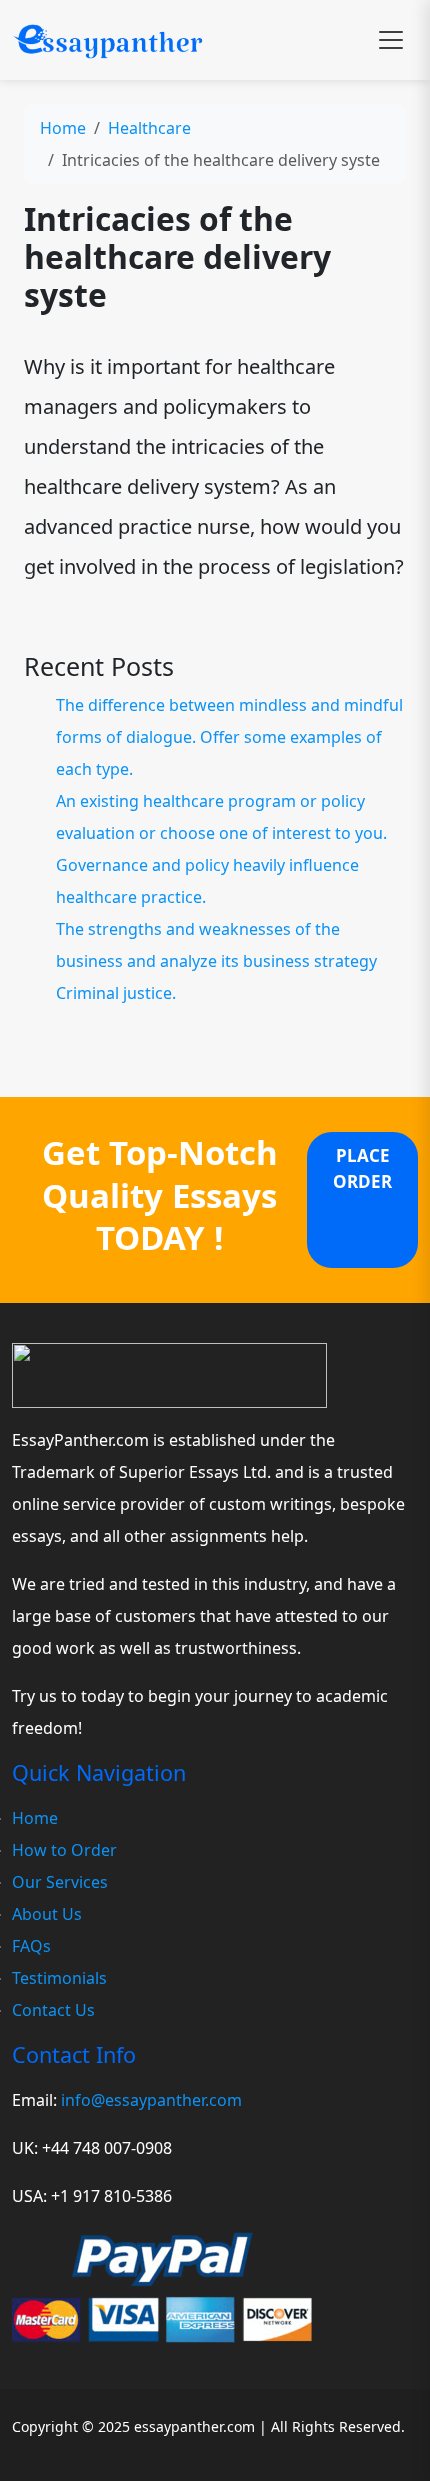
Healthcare (149, 128)
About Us (47, 1914)
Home (63, 128)
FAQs (31, 1946)
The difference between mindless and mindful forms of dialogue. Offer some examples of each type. (229, 737)
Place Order (362, 1168)
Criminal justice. (116, 993)
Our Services (60, 1882)
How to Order (64, 1850)
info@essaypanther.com (151, 2100)
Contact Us (53, 2010)
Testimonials (59, 1978)
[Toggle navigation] (391, 40)
